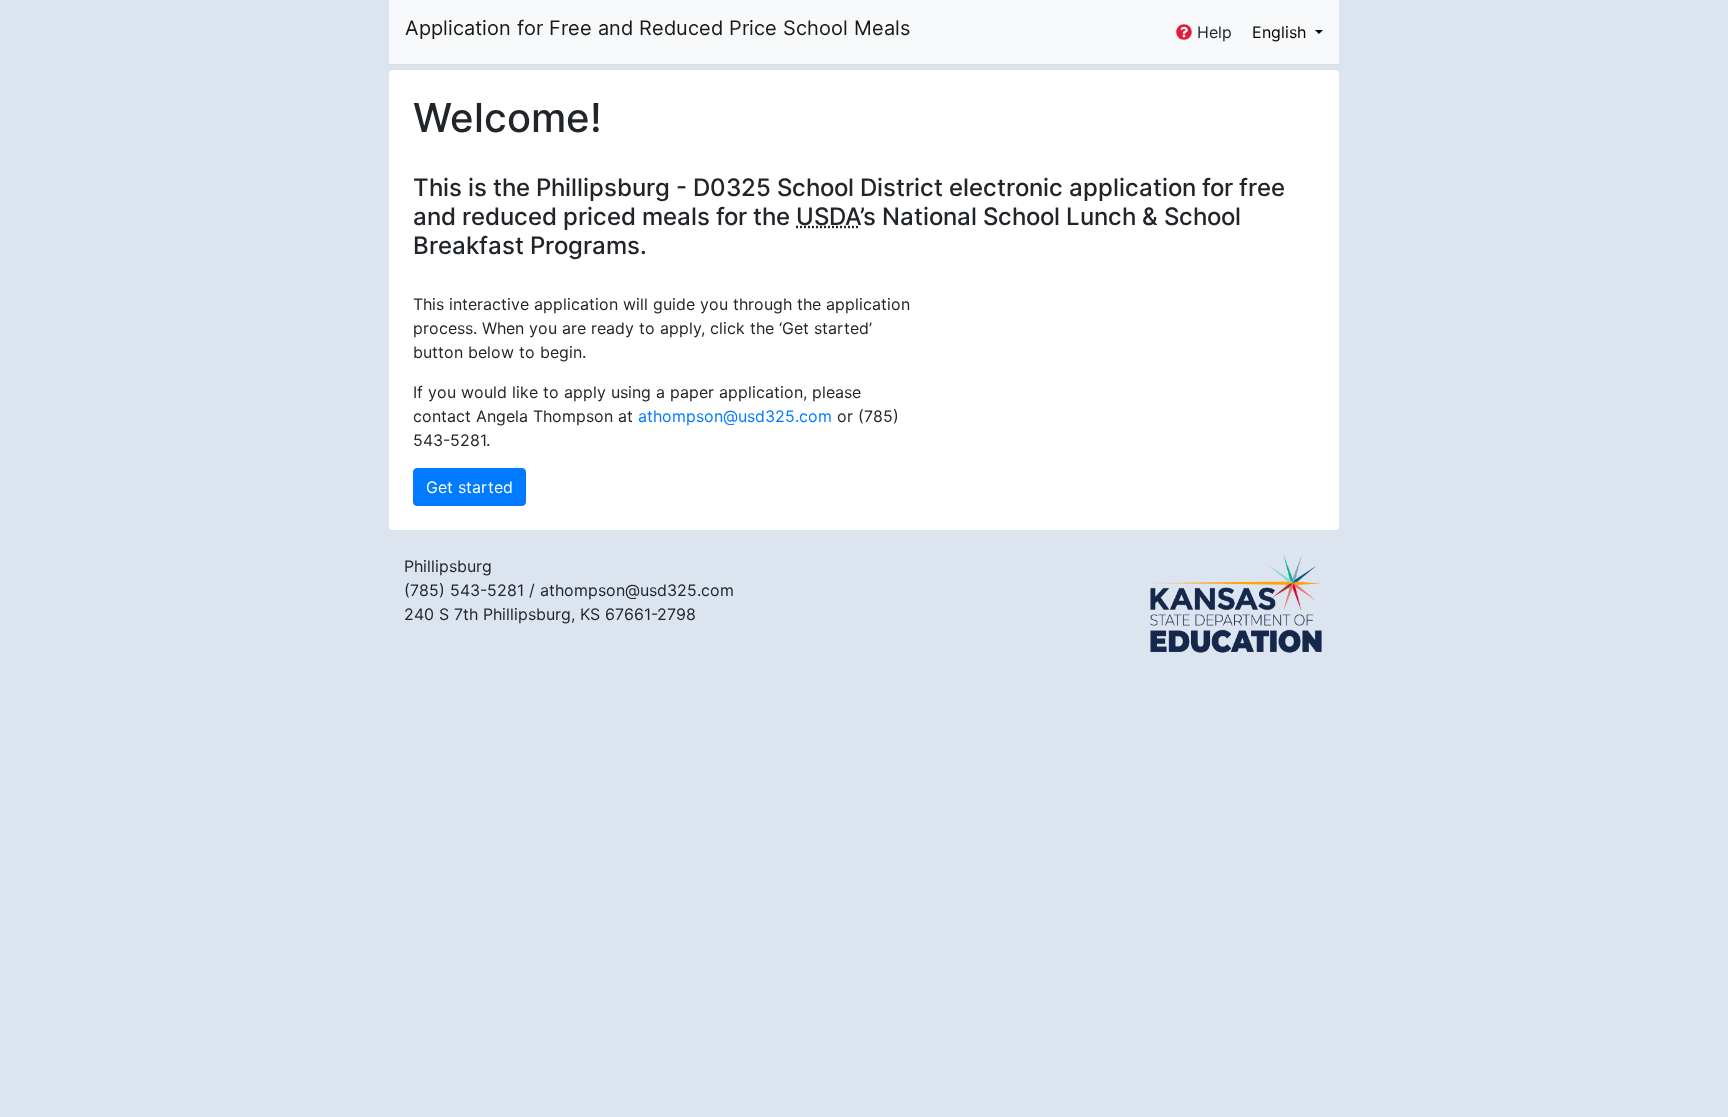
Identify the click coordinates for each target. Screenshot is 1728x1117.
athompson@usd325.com (735, 416)
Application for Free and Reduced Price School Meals (657, 28)
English (1281, 32)
